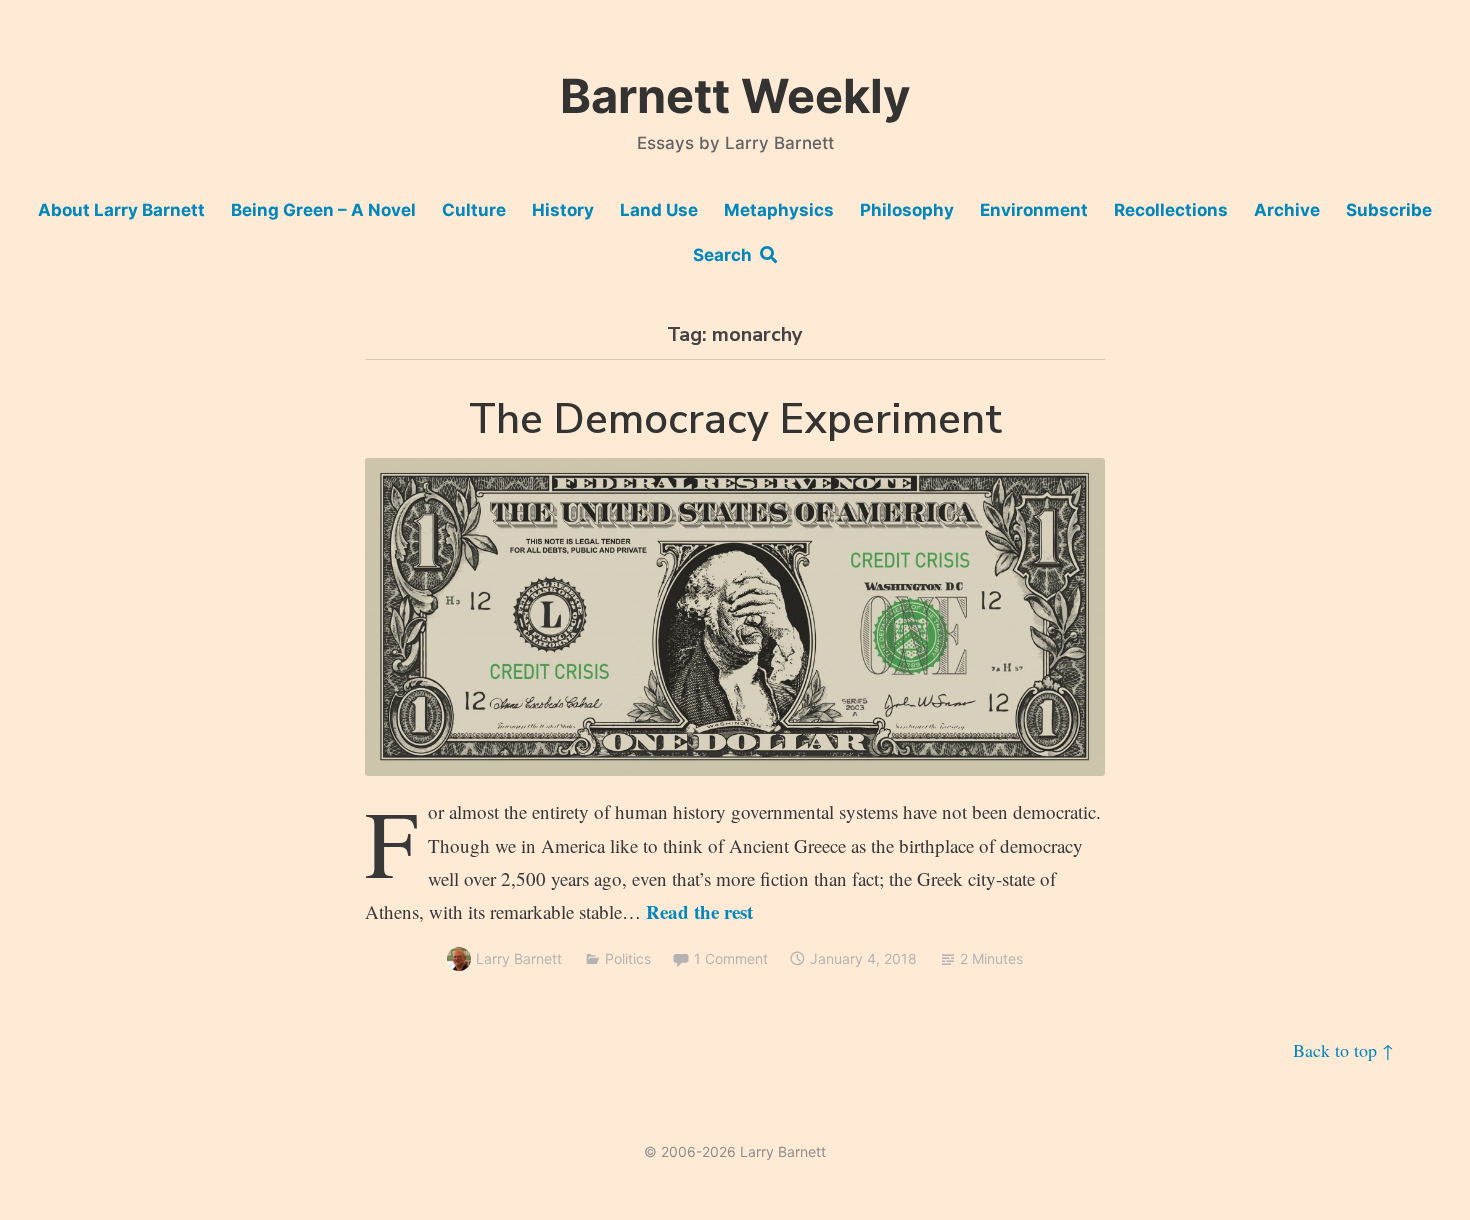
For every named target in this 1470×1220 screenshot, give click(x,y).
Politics (628, 958)
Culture (474, 210)
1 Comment (731, 958)
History (563, 210)
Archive (1287, 210)
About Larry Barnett (121, 210)
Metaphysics (779, 210)
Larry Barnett (519, 958)
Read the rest (699, 911)
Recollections (1171, 210)
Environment (1034, 210)
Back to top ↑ (1343, 1050)
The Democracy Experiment (735, 419)
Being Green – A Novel (323, 210)
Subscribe (1389, 210)
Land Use (659, 210)
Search (726, 255)
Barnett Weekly (735, 95)
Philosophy (907, 210)
